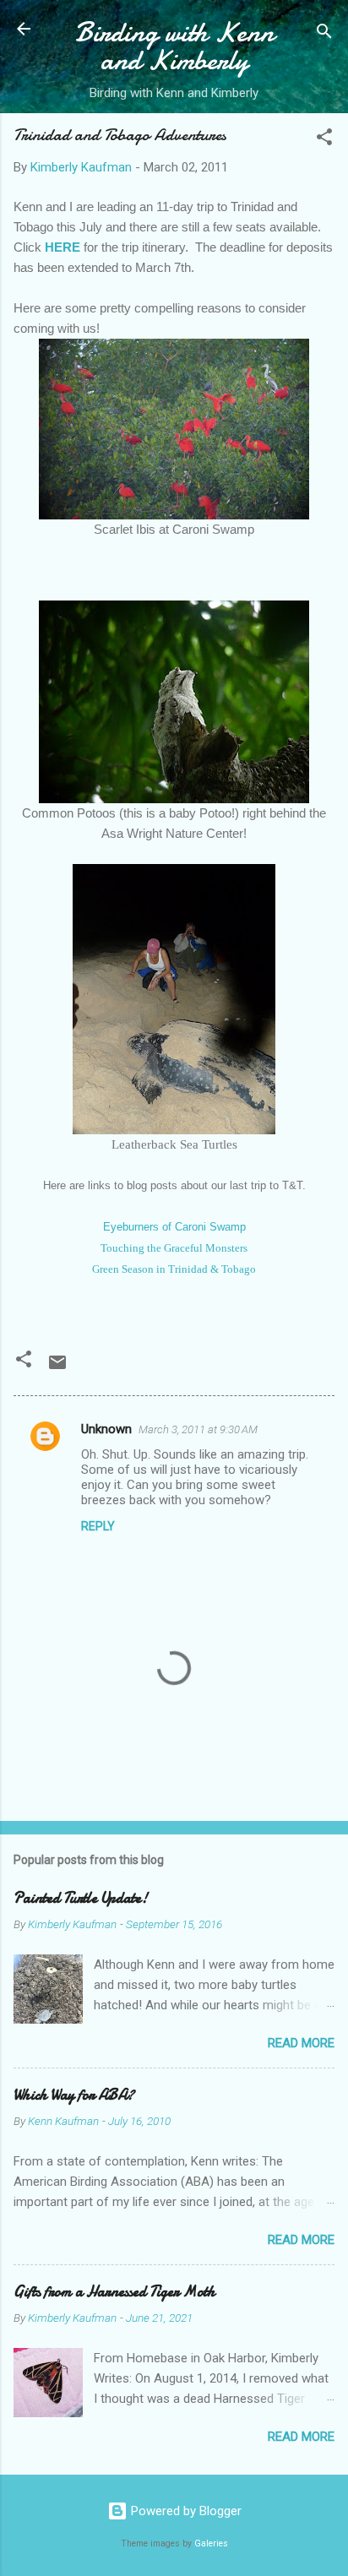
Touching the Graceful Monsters (174, 1248)
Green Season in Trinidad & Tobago (174, 1269)
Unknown (106, 1429)
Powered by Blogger (185, 2511)
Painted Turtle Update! (81, 1898)
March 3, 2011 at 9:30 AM (198, 1429)
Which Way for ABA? (74, 2095)
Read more (301, 2043)
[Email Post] (57, 1368)
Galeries (211, 2543)
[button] (324, 140)
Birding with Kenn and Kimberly (174, 46)
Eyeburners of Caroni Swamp (174, 1227)
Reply (98, 1526)
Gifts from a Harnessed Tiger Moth (114, 2292)
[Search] (324, 34)
